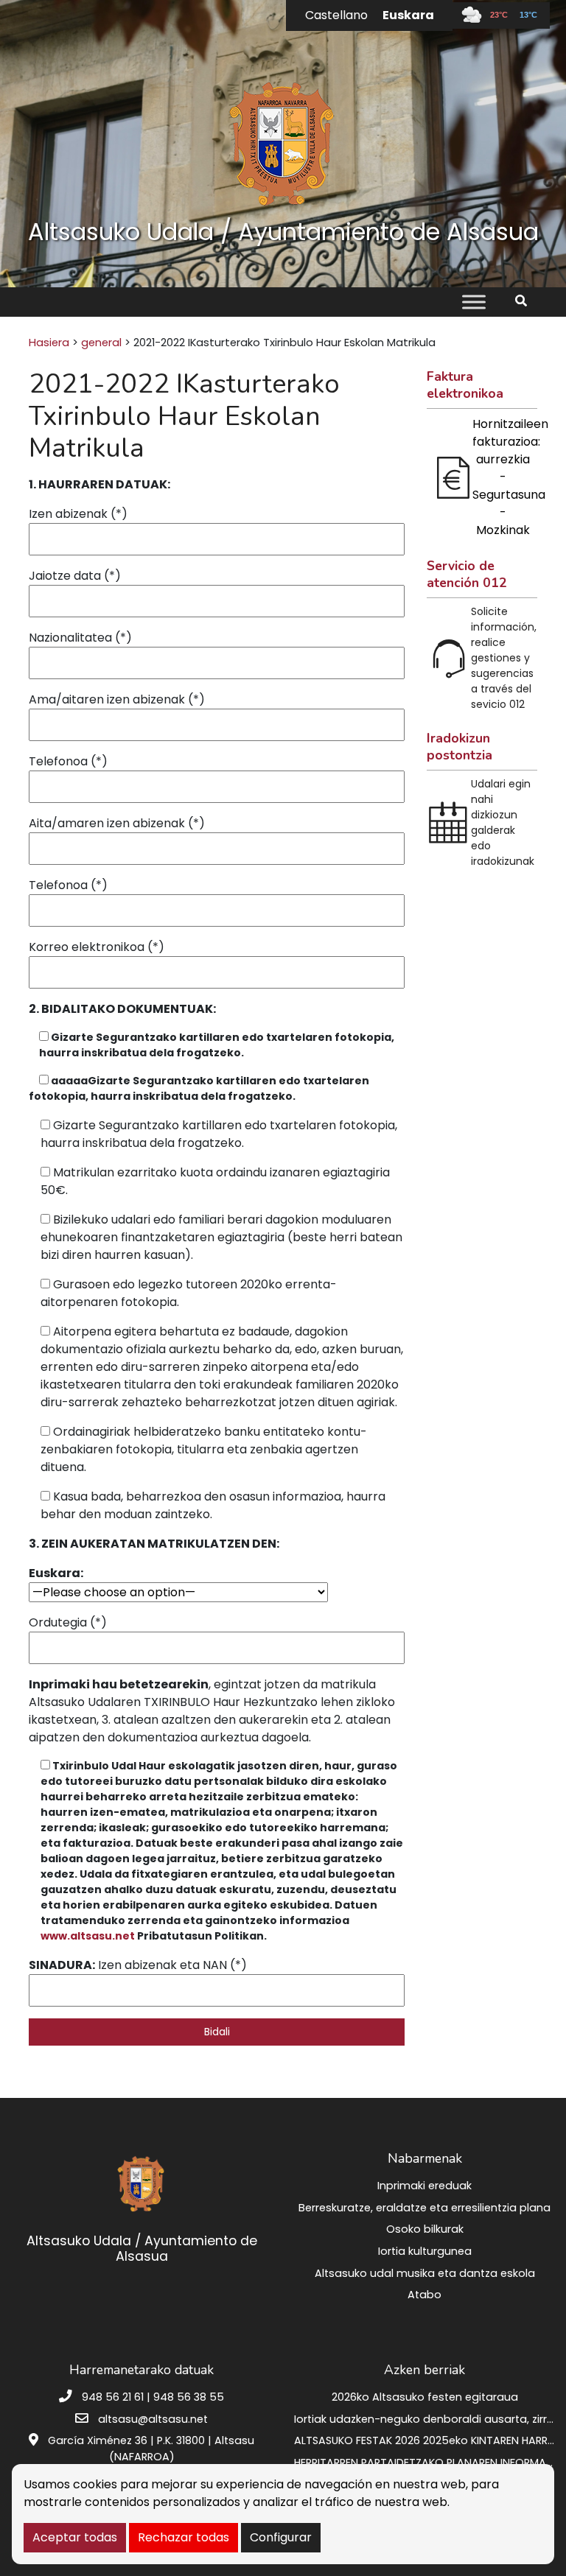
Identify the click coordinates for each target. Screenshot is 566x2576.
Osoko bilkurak (425, 2229)
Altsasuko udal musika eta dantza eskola (425, 2273)
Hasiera (49, 343)
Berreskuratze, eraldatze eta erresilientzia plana (424, 2208)
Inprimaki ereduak (424, 2186)
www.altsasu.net (88, 1936)
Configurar (281, 2537)
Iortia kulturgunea (425, 2251)
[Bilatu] (527, 301)
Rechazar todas (184, 2537)
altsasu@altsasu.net (153, 2419)
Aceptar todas (75, 2537)
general (101, 343)
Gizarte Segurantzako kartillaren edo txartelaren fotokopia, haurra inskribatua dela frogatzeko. (199, 1088)
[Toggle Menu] (474, 302)
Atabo (424, 2295)
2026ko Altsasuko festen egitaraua (425, 2397)
